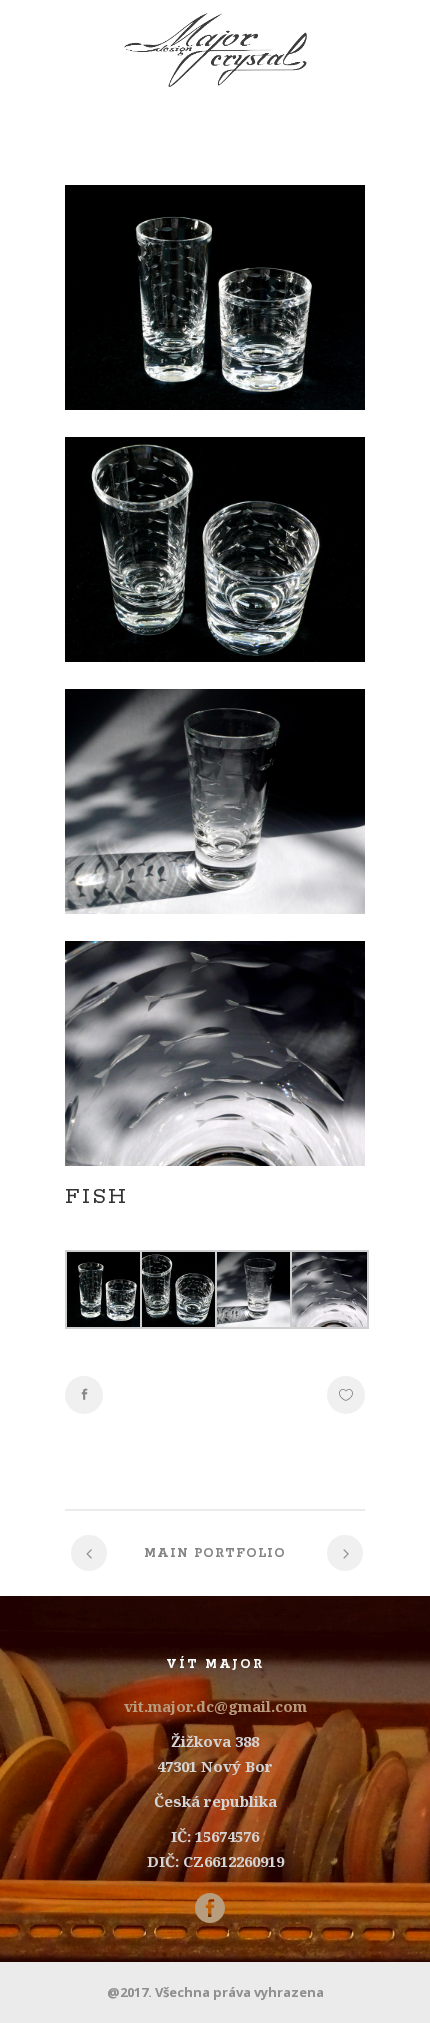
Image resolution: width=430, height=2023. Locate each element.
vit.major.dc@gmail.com (215, 1706)
